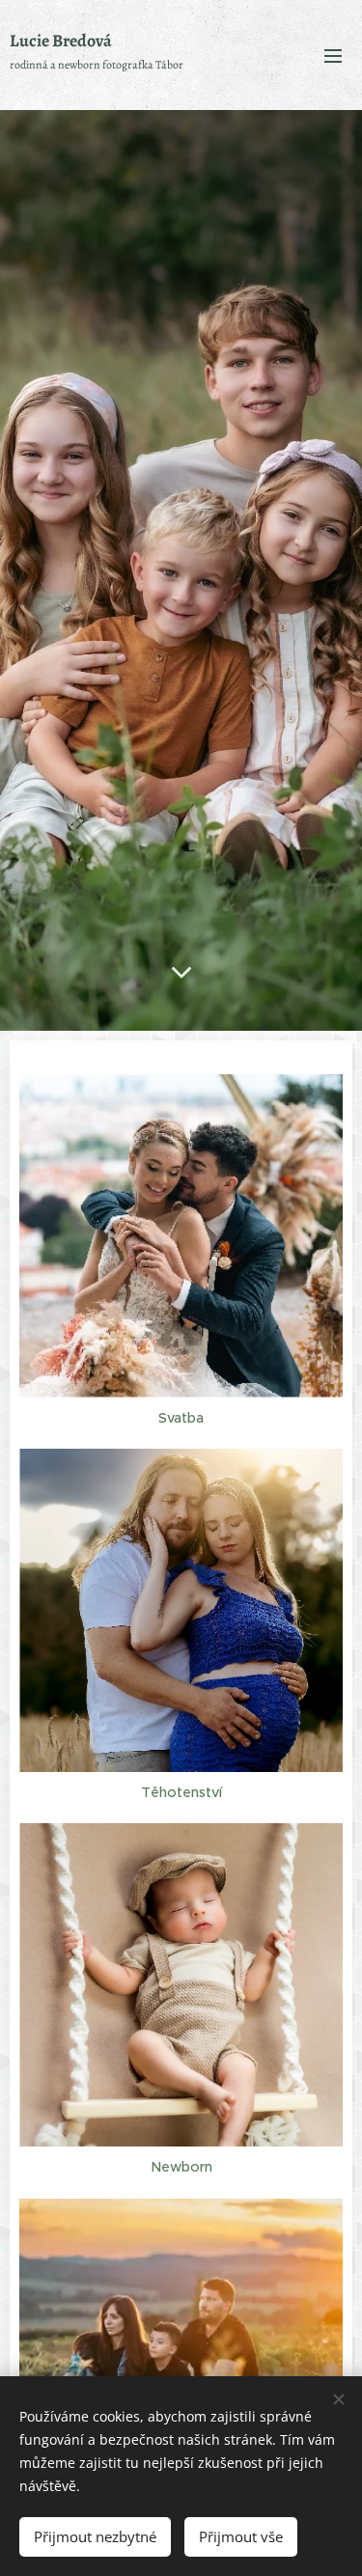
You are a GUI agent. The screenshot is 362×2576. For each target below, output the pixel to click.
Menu (333, 55)
